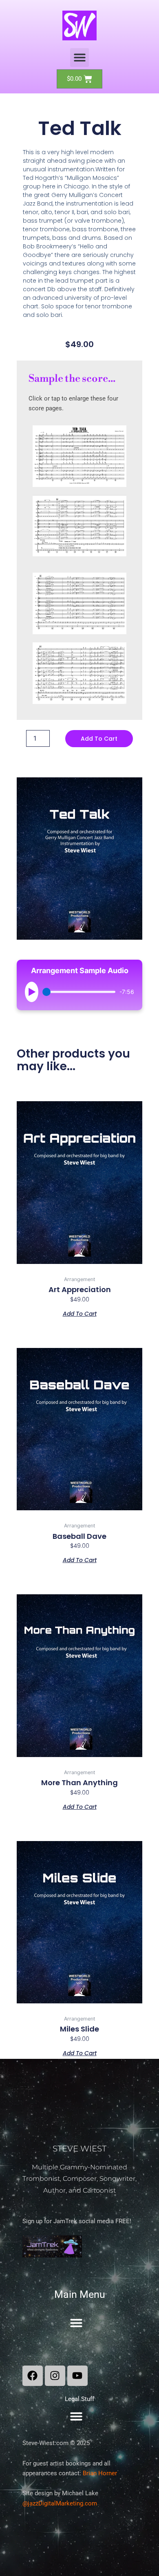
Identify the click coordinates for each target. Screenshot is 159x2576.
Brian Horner (100, 2473)
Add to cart (99, 739)
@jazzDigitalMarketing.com (60, 2503)
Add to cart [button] (80, 1313)
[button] (80, 58)
